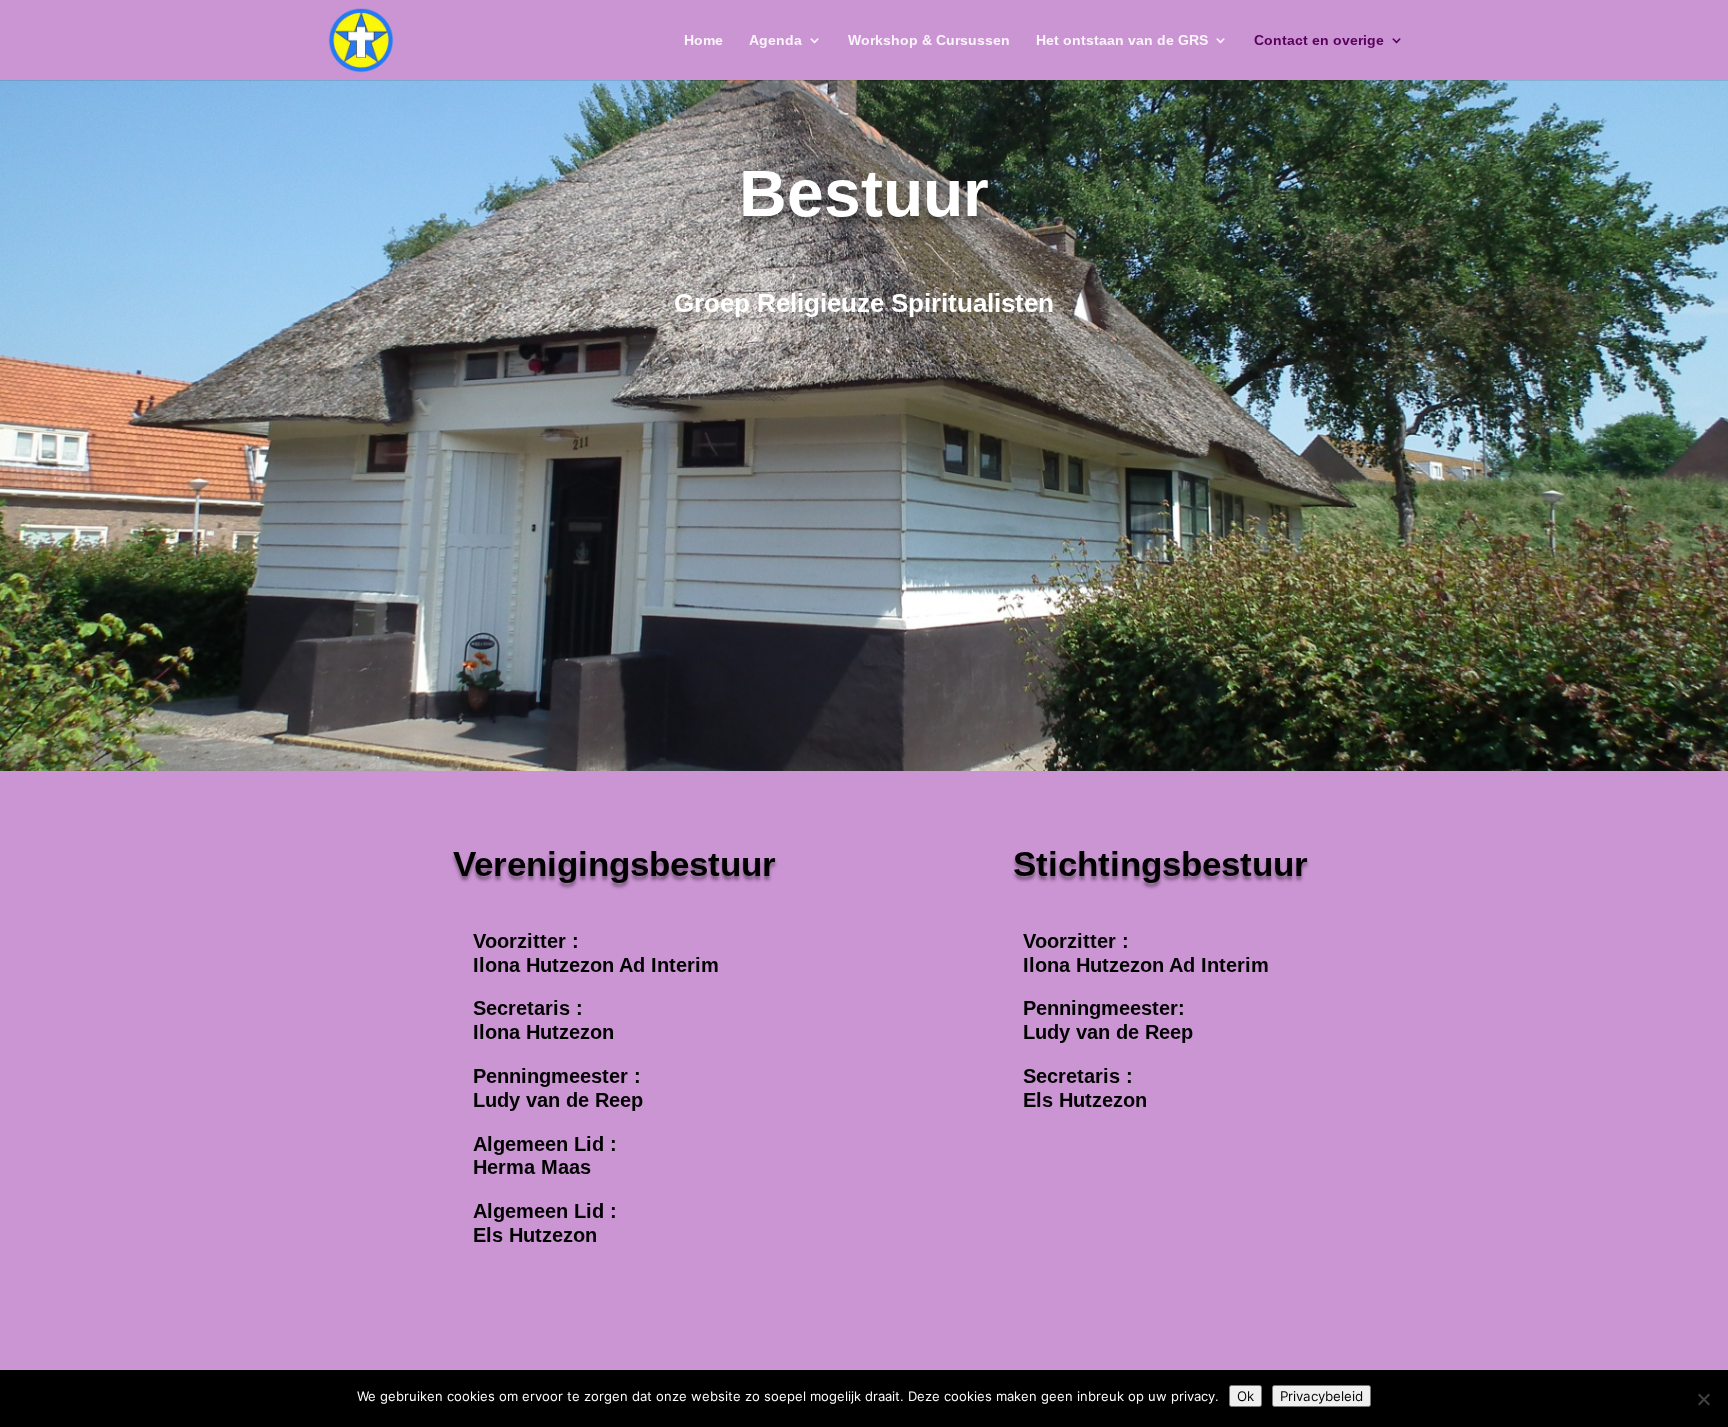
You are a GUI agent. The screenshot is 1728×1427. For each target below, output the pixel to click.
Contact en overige (1319, 40)
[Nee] (1703, 1399)
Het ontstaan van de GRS (1122, 40)
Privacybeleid (1321, 1396)
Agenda (775, 40)
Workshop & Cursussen (929, 40)
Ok (1245, 1396)
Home (703, 40)
